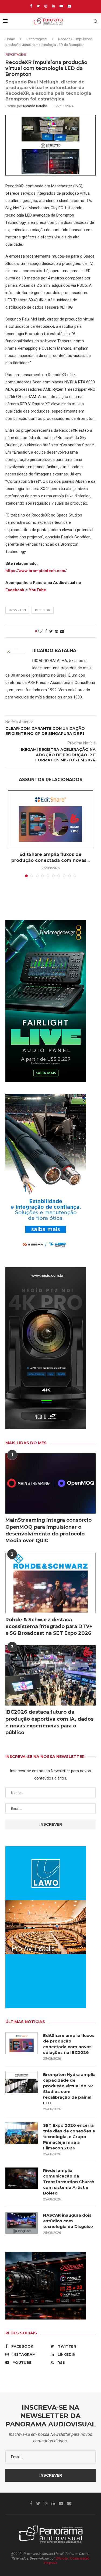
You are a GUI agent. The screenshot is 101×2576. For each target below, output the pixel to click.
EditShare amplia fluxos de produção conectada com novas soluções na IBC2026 (69, 2044)
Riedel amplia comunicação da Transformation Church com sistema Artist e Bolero (69, 2182)
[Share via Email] (62, 631)
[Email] (69, 6)
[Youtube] (61, 6)
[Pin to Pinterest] (57, 631)
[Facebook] (31, 6)
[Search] (96, 21)
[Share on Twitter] (51, 631)
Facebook (15, 590)
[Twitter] (38, 6)
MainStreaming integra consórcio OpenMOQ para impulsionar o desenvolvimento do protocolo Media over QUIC (48, 1530)
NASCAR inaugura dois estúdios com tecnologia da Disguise (68, 2221)
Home (10, 39)
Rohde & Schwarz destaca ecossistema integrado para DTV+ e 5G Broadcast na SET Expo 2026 (49, 1626)
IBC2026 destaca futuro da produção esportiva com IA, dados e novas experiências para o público (49, 1722)
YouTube (37, 590)
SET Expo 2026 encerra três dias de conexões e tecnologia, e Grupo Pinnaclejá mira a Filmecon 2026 (69, 2137)
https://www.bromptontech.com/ (36, 571)
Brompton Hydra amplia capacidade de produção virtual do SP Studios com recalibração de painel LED (69, 2089)
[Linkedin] (53, 6)
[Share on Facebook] (46, 631)
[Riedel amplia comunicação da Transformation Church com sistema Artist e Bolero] (22, 2178)
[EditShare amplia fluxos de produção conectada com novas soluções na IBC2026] (50, 819)
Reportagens (36, 39)
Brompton (17, 610)
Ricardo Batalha (35, 106)
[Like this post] (40, 631)
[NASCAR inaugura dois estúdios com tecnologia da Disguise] (22, 2223)
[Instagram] (46, 6)
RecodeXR (43, 610)
